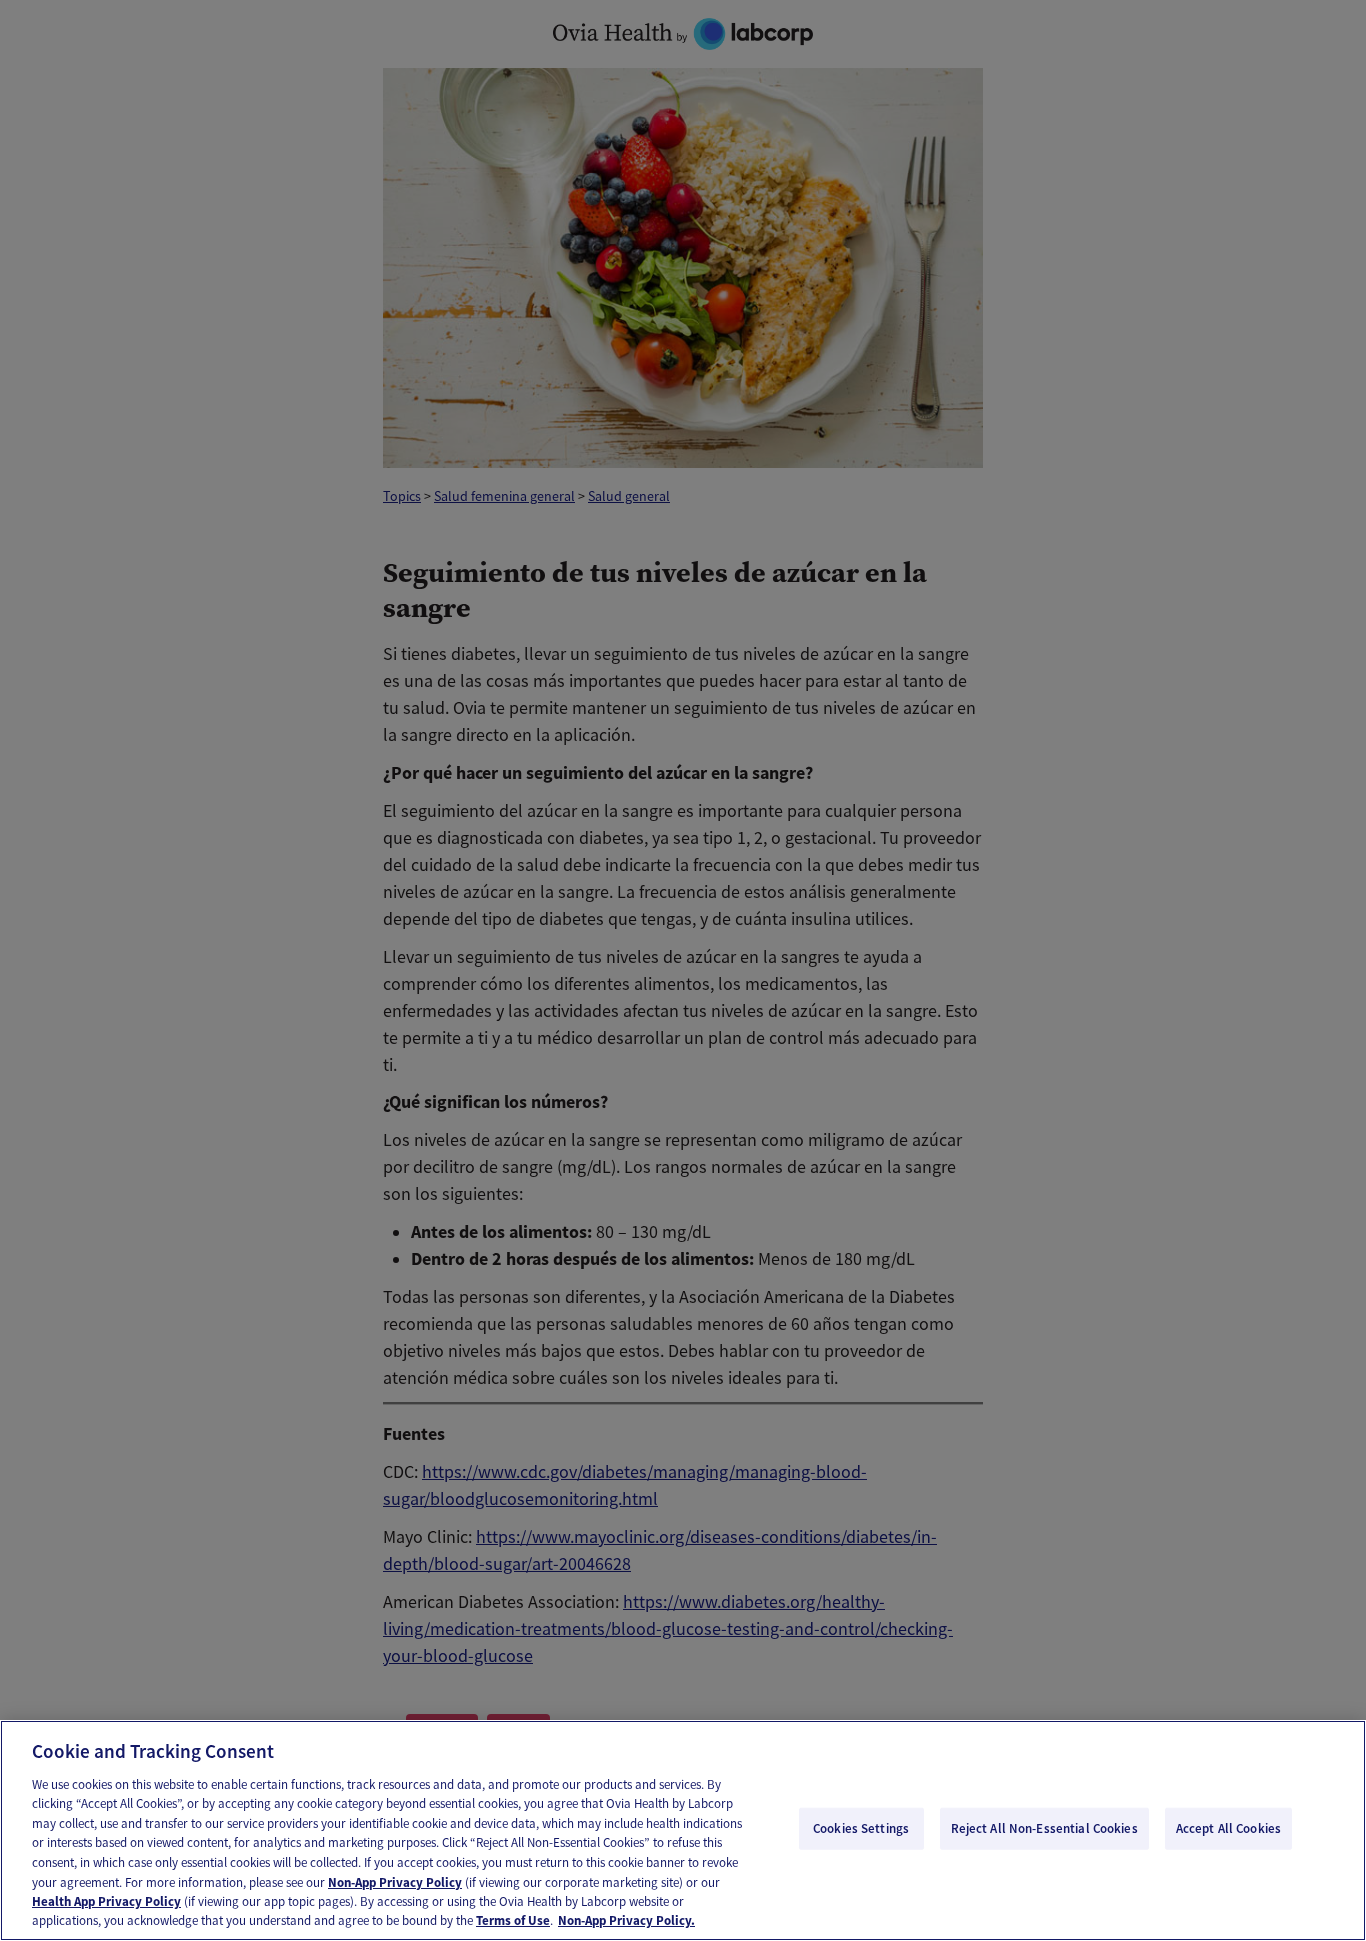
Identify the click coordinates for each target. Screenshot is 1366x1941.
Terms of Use (513, 1920)
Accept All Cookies (1228, 1828)
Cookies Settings (861, 1828)
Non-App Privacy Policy (395, 1881)
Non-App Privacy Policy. (626, 1920)
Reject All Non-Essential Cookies (1044, 1828)
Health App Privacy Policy (106, 1901)
